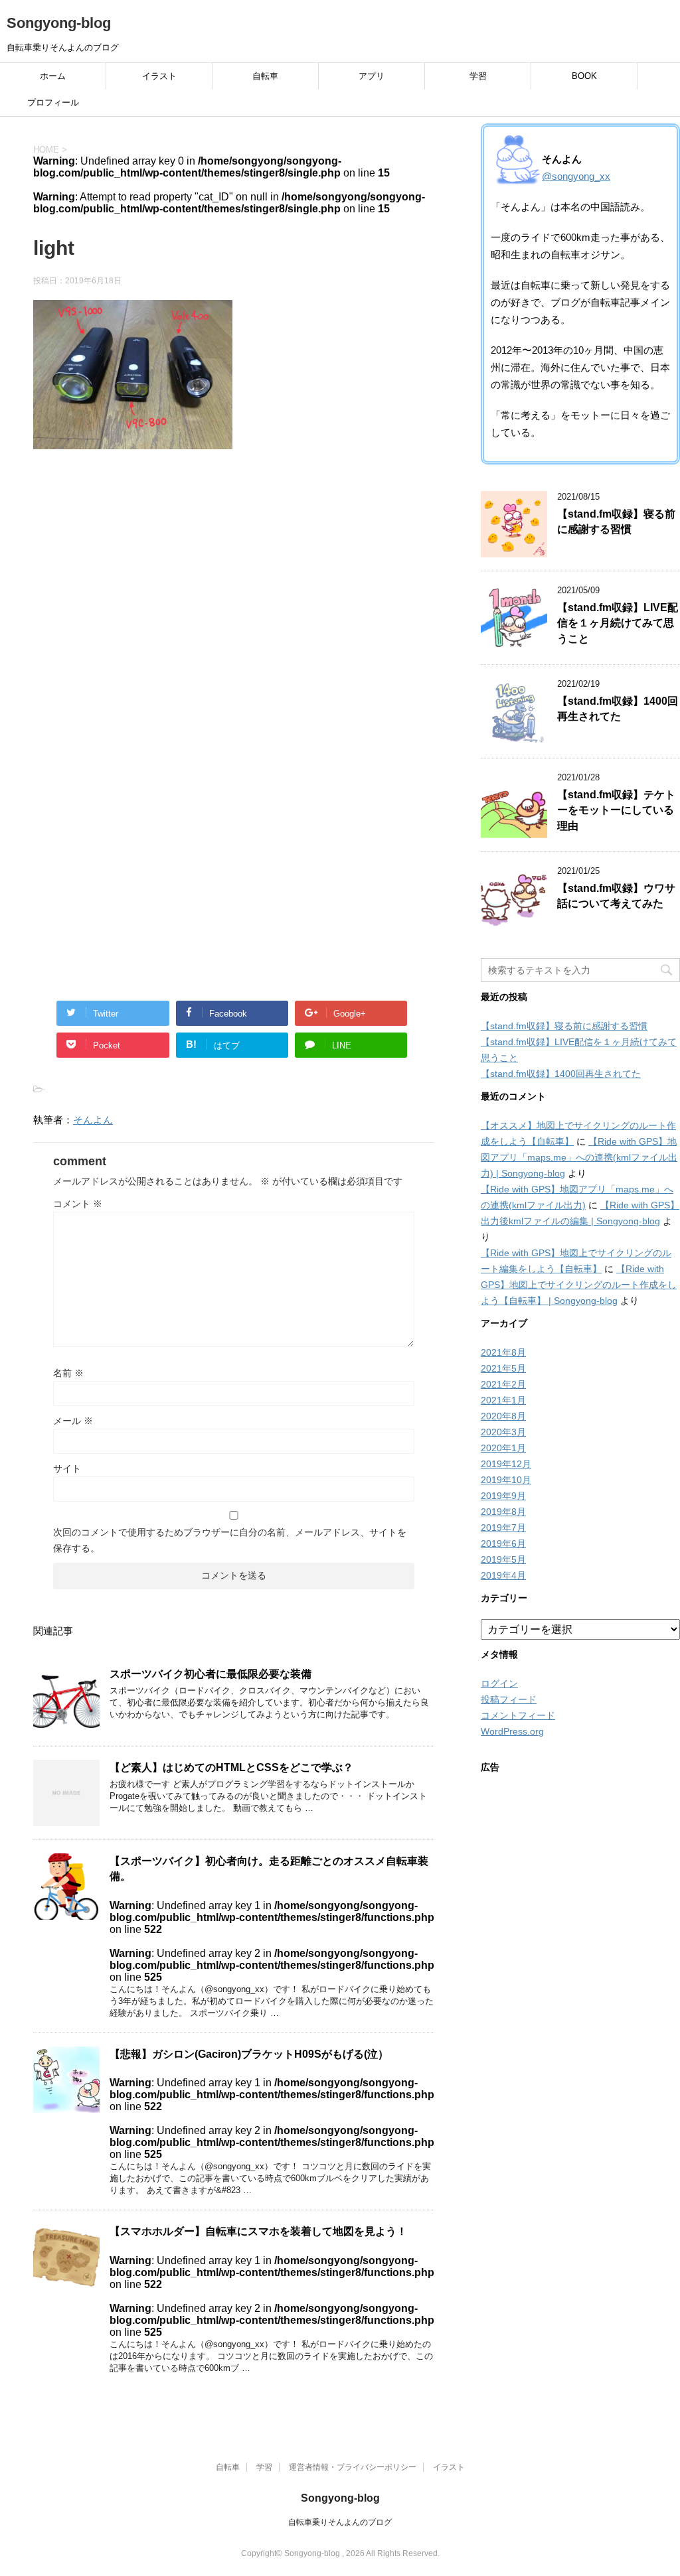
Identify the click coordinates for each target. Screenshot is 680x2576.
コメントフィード (518, 1715)
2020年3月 (503, 1432)
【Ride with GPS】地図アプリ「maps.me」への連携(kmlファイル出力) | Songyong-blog (579, 1157)
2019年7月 (503, 1528)
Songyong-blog (59, 23)
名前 (68, 1373)
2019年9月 (503, 1496)
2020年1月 (503, 1448)
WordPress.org (512, 1731)
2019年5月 (503, 1559)
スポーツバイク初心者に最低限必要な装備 (211, 1674)
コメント (78, 1204)
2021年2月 (503, 1384)
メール (73, 1421)
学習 (478, 76)
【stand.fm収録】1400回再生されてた (618, 709)
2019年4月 (503, 1575)
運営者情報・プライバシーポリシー (353, 2467)
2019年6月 (503, 1543)
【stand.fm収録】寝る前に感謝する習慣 (616, 522)
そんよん (93, 1120)
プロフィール (53, 103)
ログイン (499, 1683)
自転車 (265, 76)
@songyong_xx (576, 176)
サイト (67, 1468)
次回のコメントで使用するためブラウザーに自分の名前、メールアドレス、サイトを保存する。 (230, 1540)
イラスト (159, 76)
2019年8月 (503, 1512)
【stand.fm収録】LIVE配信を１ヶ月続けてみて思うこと (618, 623)
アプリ (372, 76)
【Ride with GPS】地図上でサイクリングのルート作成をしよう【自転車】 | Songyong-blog (579, 1285)
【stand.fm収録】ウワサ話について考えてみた (616, 896)
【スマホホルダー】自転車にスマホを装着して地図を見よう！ (258, 2231)
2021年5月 (503, 1368)
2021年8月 (503, 1352)
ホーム (53, 76)
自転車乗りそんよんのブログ (340, 2522)
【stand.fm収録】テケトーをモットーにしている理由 (616, 810)
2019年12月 (506, 1464)
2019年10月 (506, 1480)
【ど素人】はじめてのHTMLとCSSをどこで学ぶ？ (231, 1767)
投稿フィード (509, 1699)
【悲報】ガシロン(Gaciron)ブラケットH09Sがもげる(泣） (249, 2054)
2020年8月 (503, 1416)
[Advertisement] (234, 603)
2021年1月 (503, 1400)
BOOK (584, 76)
